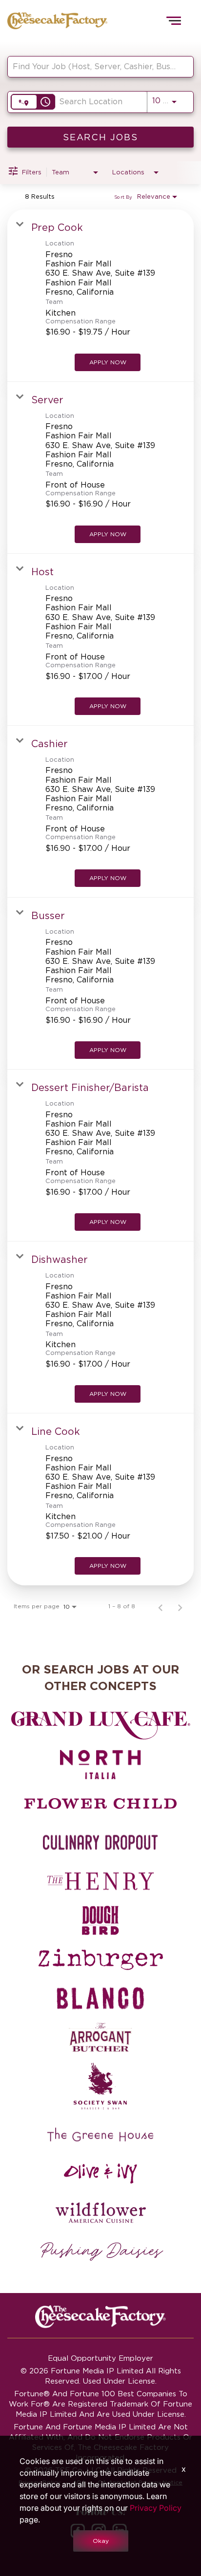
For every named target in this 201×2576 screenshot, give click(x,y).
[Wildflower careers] (100, 2213)
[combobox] (96, 66)
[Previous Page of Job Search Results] (161, 1606)
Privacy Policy (156, 2508)
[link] (100, 295)
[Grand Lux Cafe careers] (100, 1726)
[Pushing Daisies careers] (102, 2252)
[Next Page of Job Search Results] (180, 1606)
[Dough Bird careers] (100, 1920)
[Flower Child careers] (101, 1804)
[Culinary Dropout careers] (100, 1843)
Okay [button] (101, 2541)
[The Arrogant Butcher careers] (100, 2037)
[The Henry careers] (100, 1881)
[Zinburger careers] (100, 1959)
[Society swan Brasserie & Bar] (100, 2086)
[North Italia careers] (100, 1765)
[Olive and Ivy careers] (100, 2174)
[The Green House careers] (100, 2135)
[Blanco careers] (100, 1998)
